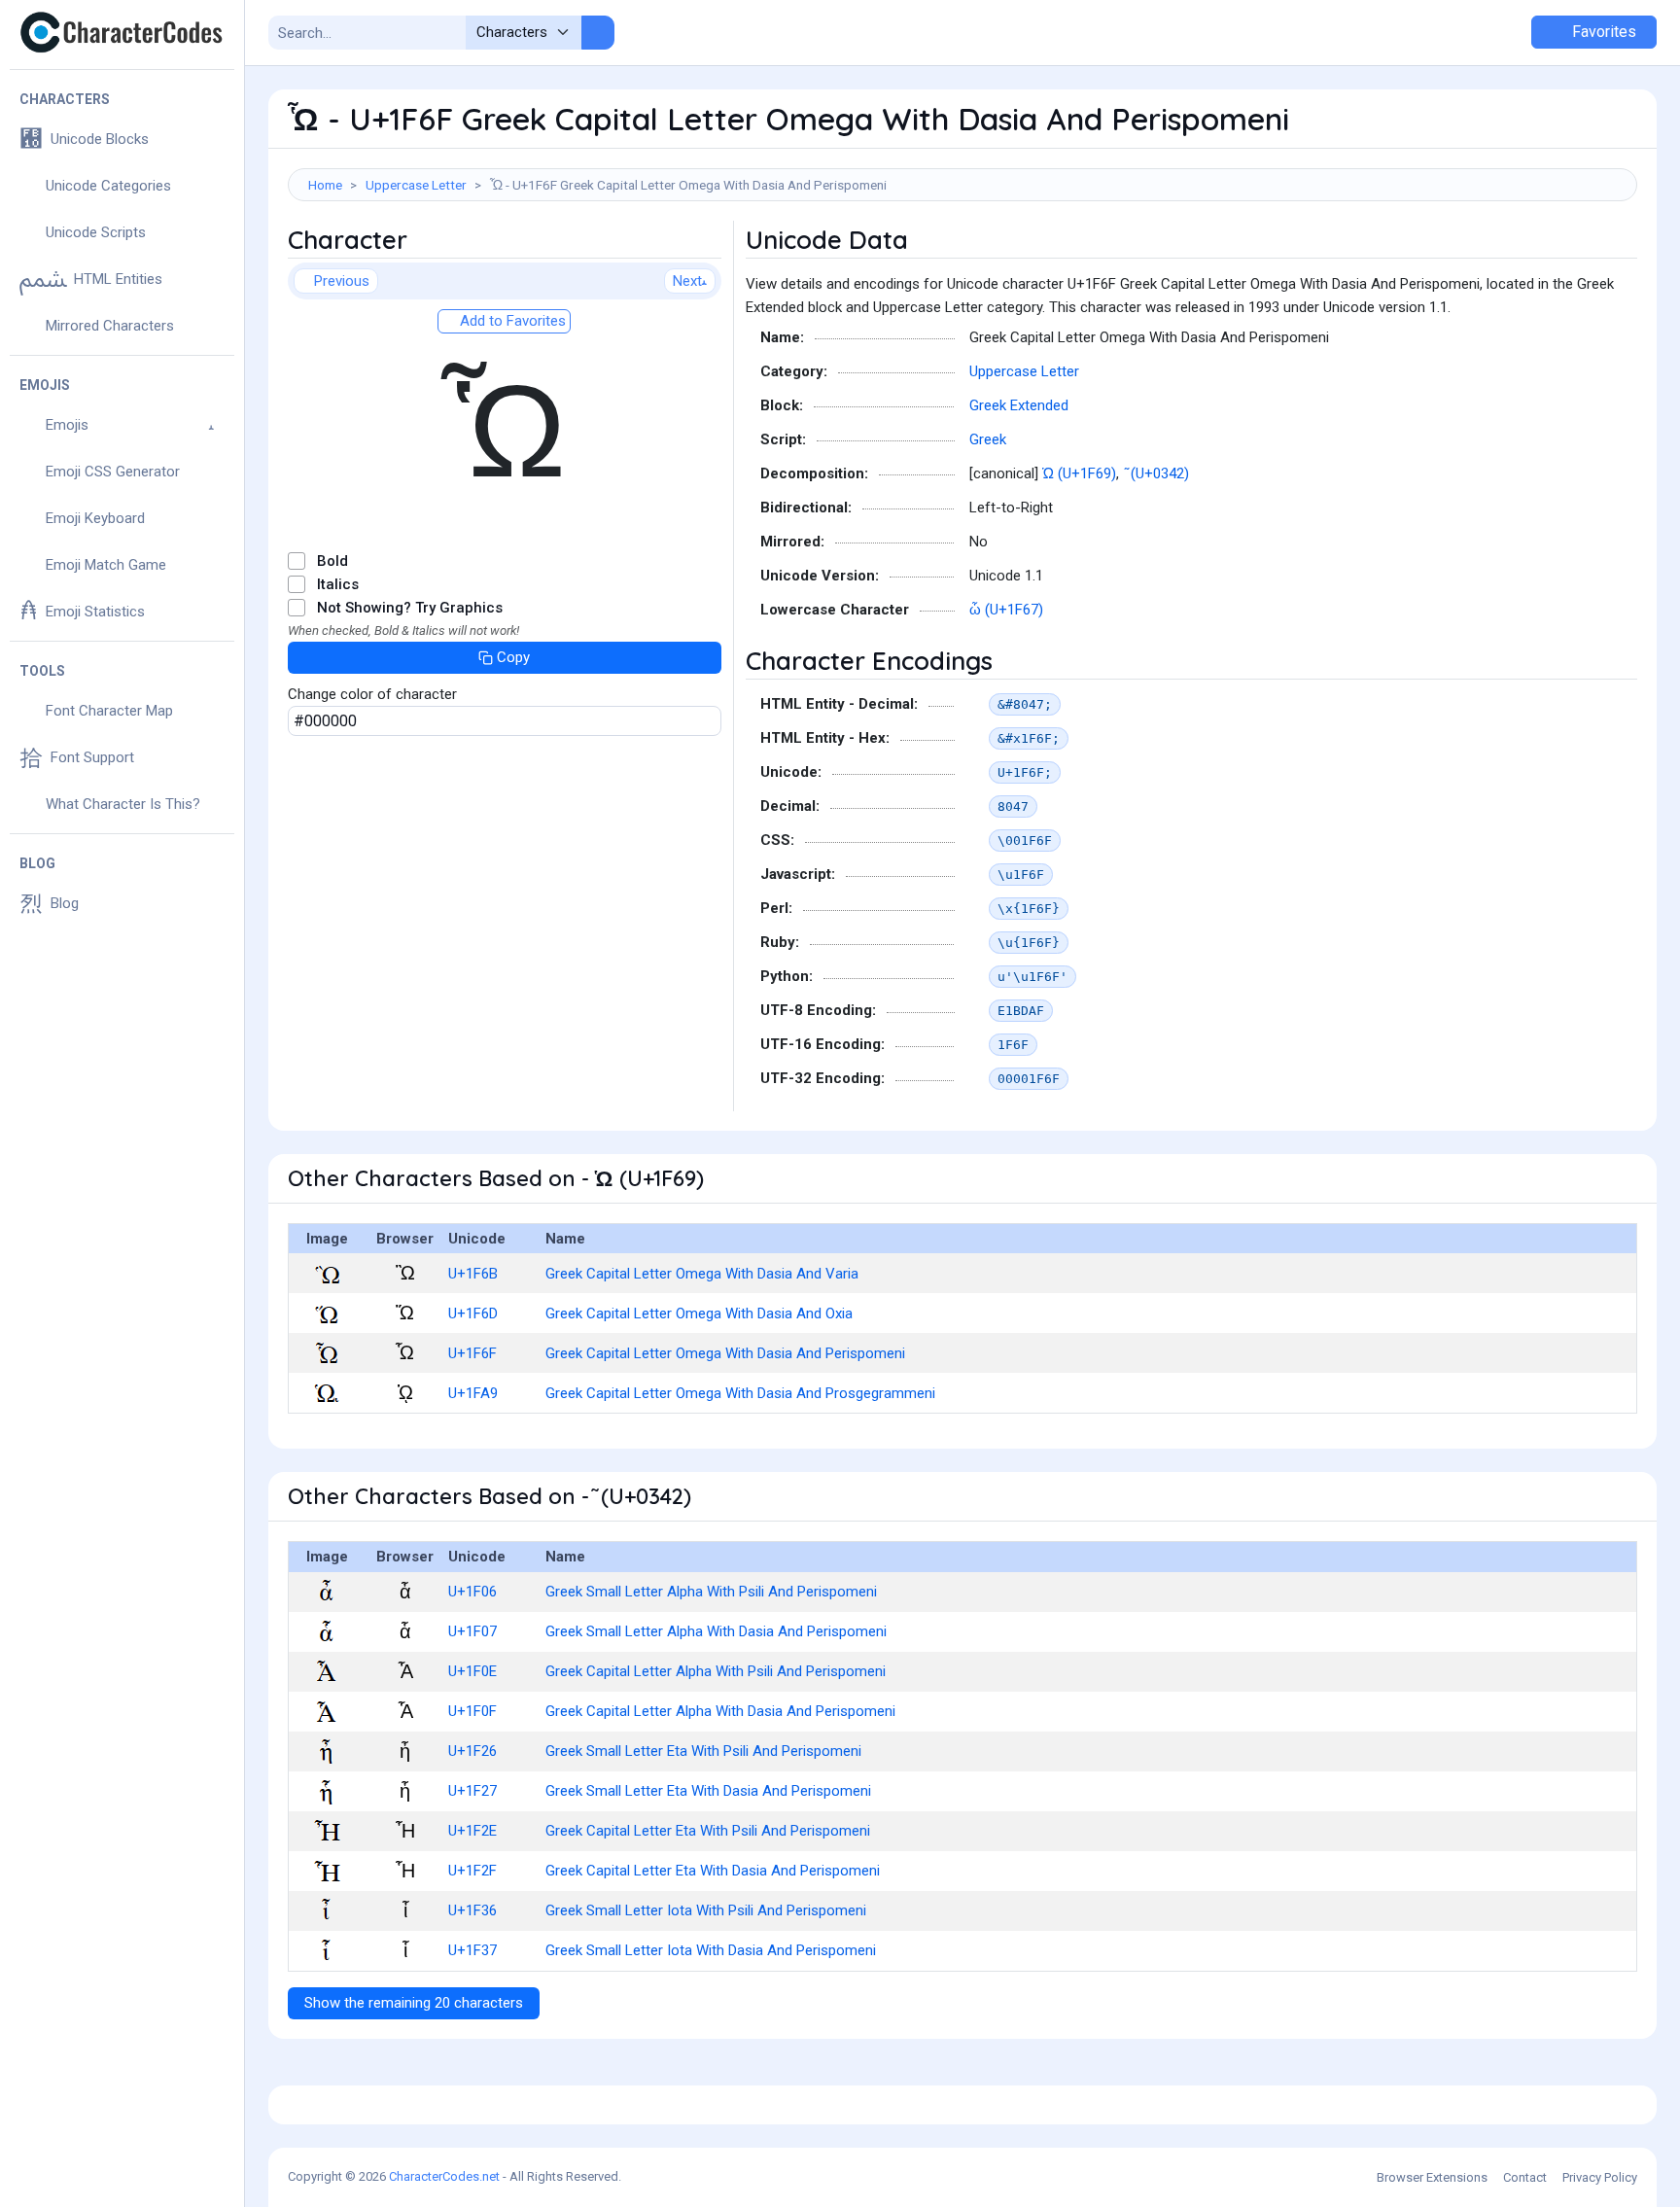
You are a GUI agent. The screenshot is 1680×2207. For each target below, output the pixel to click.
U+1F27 (472, 1791)
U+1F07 (472, 1631)
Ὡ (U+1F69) (1079, 473)
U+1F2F (472, 1871)
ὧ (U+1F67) (1006, 610)
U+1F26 (472, 1751)
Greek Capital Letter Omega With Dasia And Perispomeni (725, 1353)
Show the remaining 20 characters (414, 2003)
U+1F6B (473, 1274)
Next (687, 281)
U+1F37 (472, 1950)
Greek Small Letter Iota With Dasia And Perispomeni (711, 1950)
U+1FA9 (473, 1393)
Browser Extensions (1432, 2177)
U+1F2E (472, 1831)
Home (325, 185)
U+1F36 (472, 1910)
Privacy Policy (1600, 2177)
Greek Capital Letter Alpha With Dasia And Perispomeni (720, 1711)
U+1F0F (472, 1711)
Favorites (1602, 32)
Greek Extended (1019, 405)
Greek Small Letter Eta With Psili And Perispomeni (703, 1751)
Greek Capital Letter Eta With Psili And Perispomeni (708, 1831)
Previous (342, 281)
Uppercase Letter (416, 185)
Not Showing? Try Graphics (410, 608)
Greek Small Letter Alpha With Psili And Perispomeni (711, 1592)
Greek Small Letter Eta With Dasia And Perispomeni (708, 1791)
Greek (988, 439)
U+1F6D (473, 1314)
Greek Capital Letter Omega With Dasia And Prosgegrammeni (740, 1393)
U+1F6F (472, 1353)
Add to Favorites (511, 321)
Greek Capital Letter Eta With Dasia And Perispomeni (713, 1871)
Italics (338, 584)
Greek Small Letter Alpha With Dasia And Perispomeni (716, 1631)
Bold (332, 561)
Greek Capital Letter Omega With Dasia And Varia (702, 1274)
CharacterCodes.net (444, 2176)
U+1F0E (472, 1671)
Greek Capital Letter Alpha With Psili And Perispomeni (716, 1671)
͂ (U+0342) (1158, 473)
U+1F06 (472, 1592)
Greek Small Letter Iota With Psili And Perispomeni (706, 1910)
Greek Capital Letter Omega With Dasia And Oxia (699, 1314)
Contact (1525, 2177)
